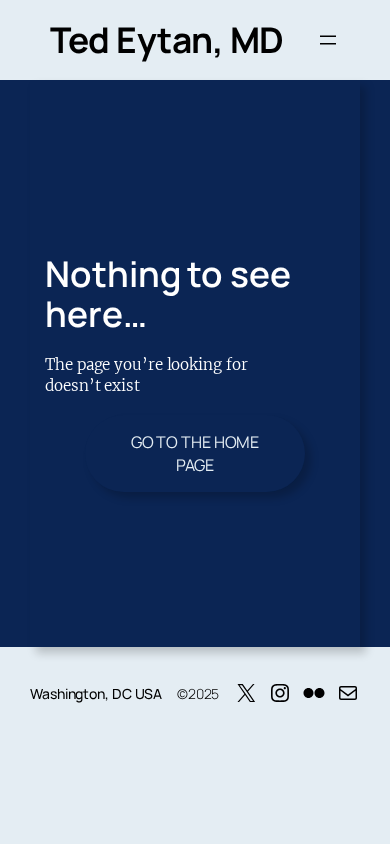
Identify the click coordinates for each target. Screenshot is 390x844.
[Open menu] (328, 40)
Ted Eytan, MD (167, 39)
